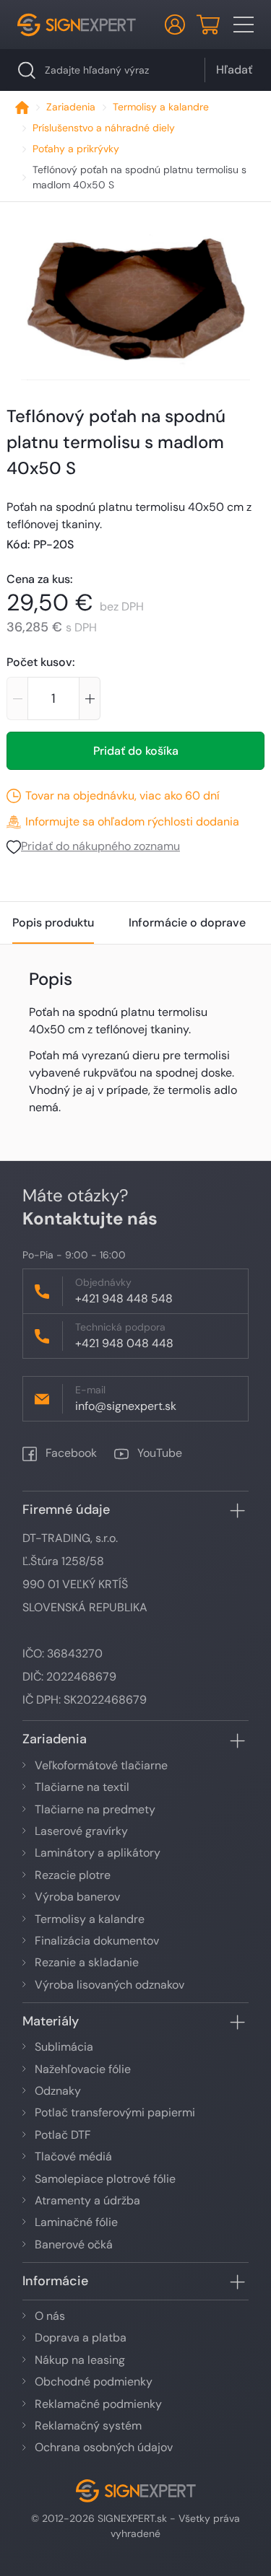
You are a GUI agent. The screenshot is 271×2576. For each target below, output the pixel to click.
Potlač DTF (63, 2135)
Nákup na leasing (80, 2360)
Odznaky (58, 2091)
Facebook (70, 1453)
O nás (50, 2316)
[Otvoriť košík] (208, 25)
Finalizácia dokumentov (97, 1941)
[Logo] (77, 25)
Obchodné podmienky (94, 2382)
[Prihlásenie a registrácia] (175, 25)
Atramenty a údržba (87, 2200)
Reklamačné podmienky (98, 2404)
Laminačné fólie (76, 2222)
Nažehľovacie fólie (83, 2069)
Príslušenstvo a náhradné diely (104, 128)
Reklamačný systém (88, 2426)
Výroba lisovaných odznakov (109, 1985)
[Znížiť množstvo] (17, 698)
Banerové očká (74, 2244)
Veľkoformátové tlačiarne (101, 1765)
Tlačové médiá (73, 2156)
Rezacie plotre (73, 1875)
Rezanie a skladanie (87, 1962)
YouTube (158, 1453)
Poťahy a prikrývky (76, 149)
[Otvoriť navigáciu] (244, 25)
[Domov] (22, 107)
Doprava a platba (81, 2338)
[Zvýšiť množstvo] (90, 698)
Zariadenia (71, 107)
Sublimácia (64, 2047)
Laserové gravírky (81, 1831)
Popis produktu (53, 923)
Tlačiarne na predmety (95, 1809)
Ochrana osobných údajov (104, 2447)
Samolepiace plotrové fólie (105, 2179)
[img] (135, 307)
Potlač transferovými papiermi (115, 2112)
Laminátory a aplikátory (98, 1853)
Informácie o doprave (187, 923)
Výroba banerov (77, 1897)
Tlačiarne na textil (82, 1787)
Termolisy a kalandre (161, 107)
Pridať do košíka (136, 751)
